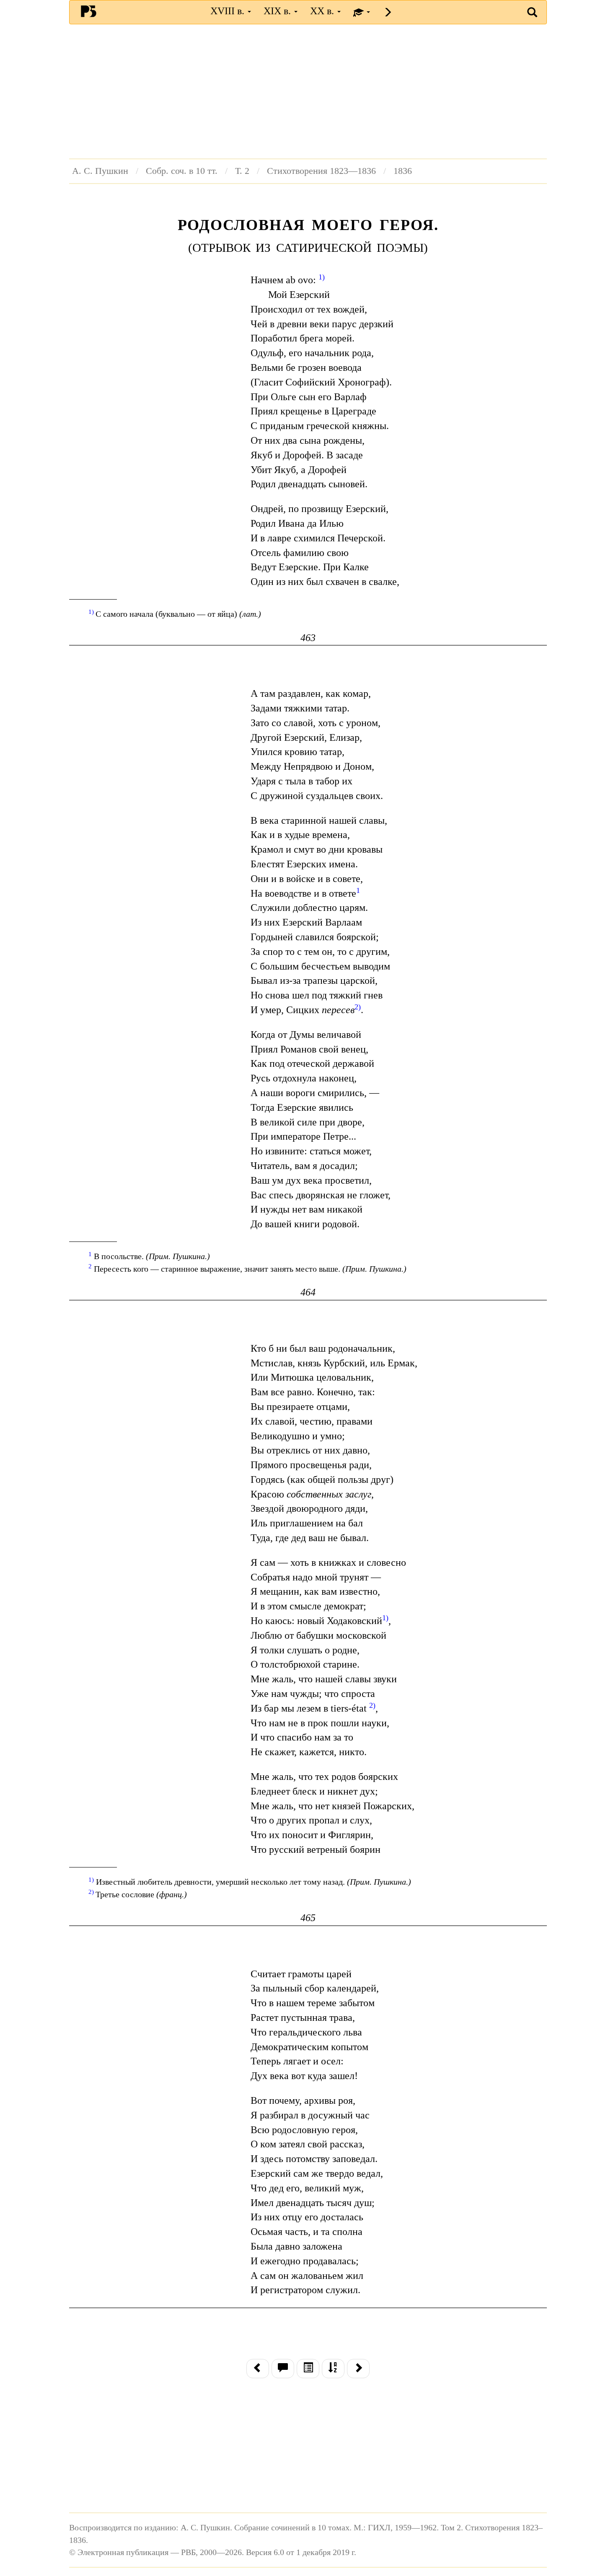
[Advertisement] (308, 91)
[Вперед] (358, 2369)
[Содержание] (308, 2369)
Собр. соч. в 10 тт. (182, 171)
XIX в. (278, 11)
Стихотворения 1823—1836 (321, 171)
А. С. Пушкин (100, 171)
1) (322, 277)
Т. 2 (242, 171)
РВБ (89, 11)
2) (372, 1705)
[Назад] (258, 2369)
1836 (403, 171)
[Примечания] (283, 2369)
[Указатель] (333, 2369)
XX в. (323, 11)
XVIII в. (229, 11)
